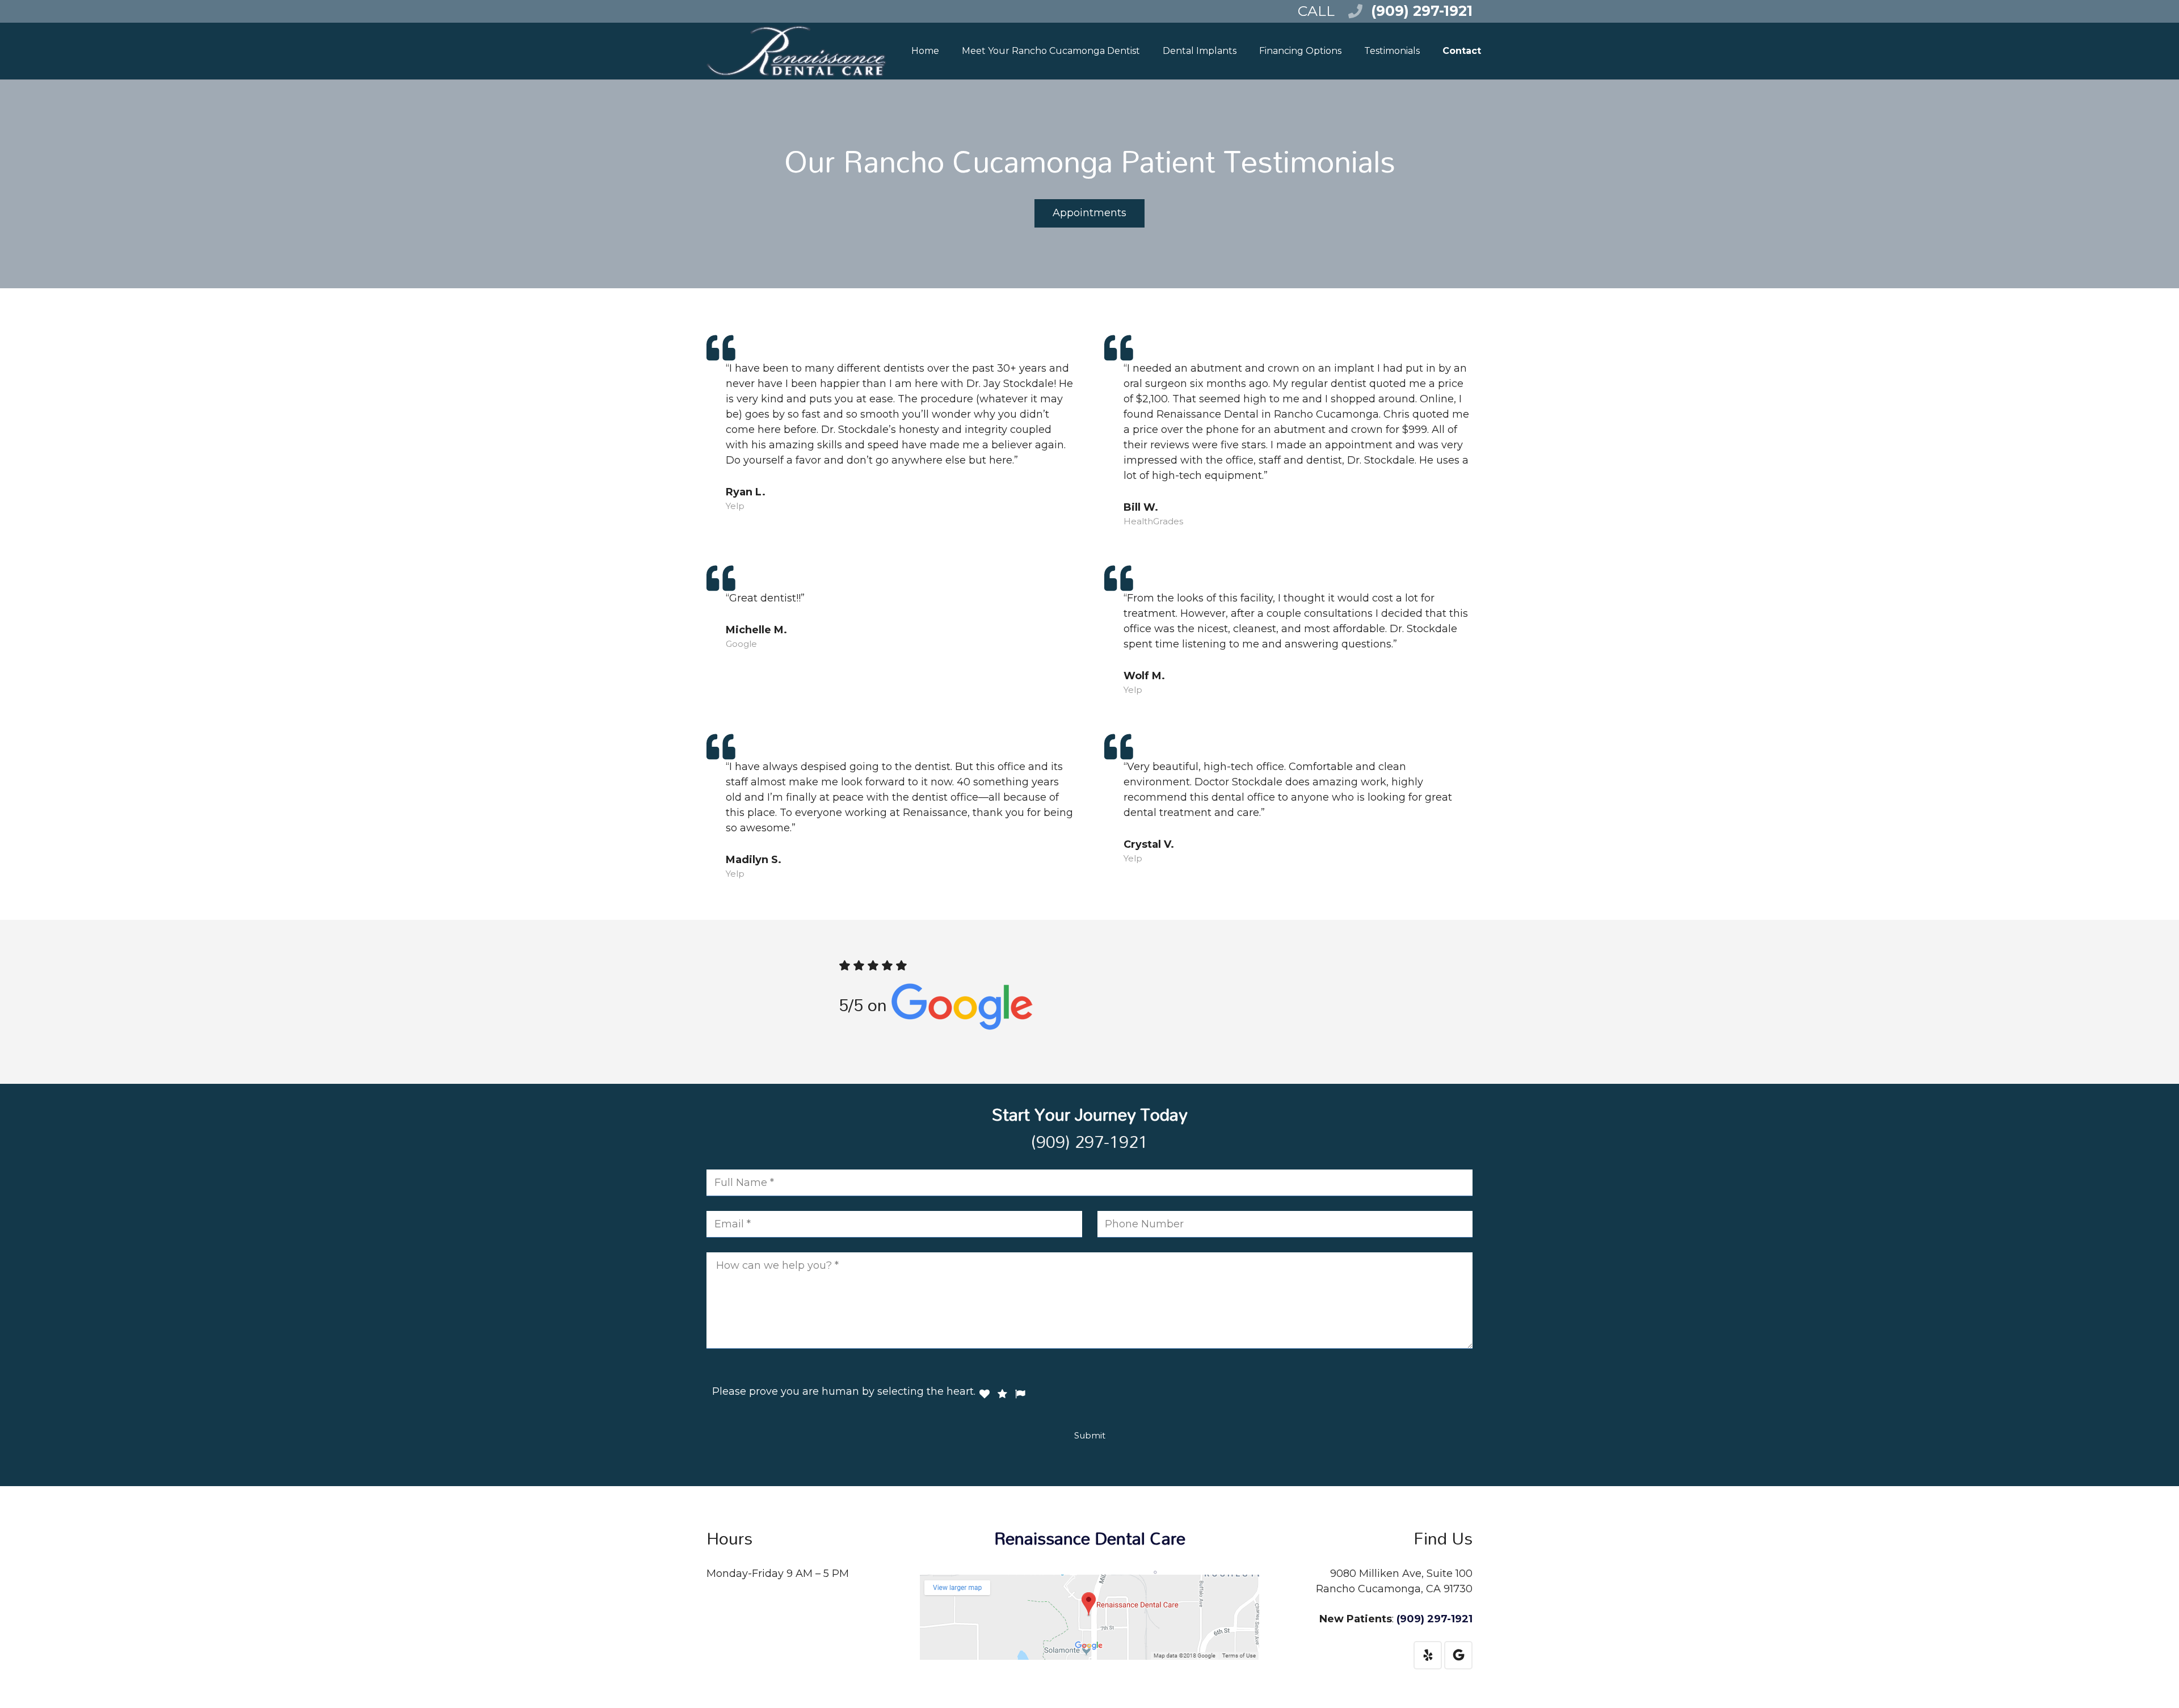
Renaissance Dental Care (1090, 1538)
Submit (1090, 1435)
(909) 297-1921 (1422, 11)
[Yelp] (1428, 1655)
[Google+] (1458, 1655)
